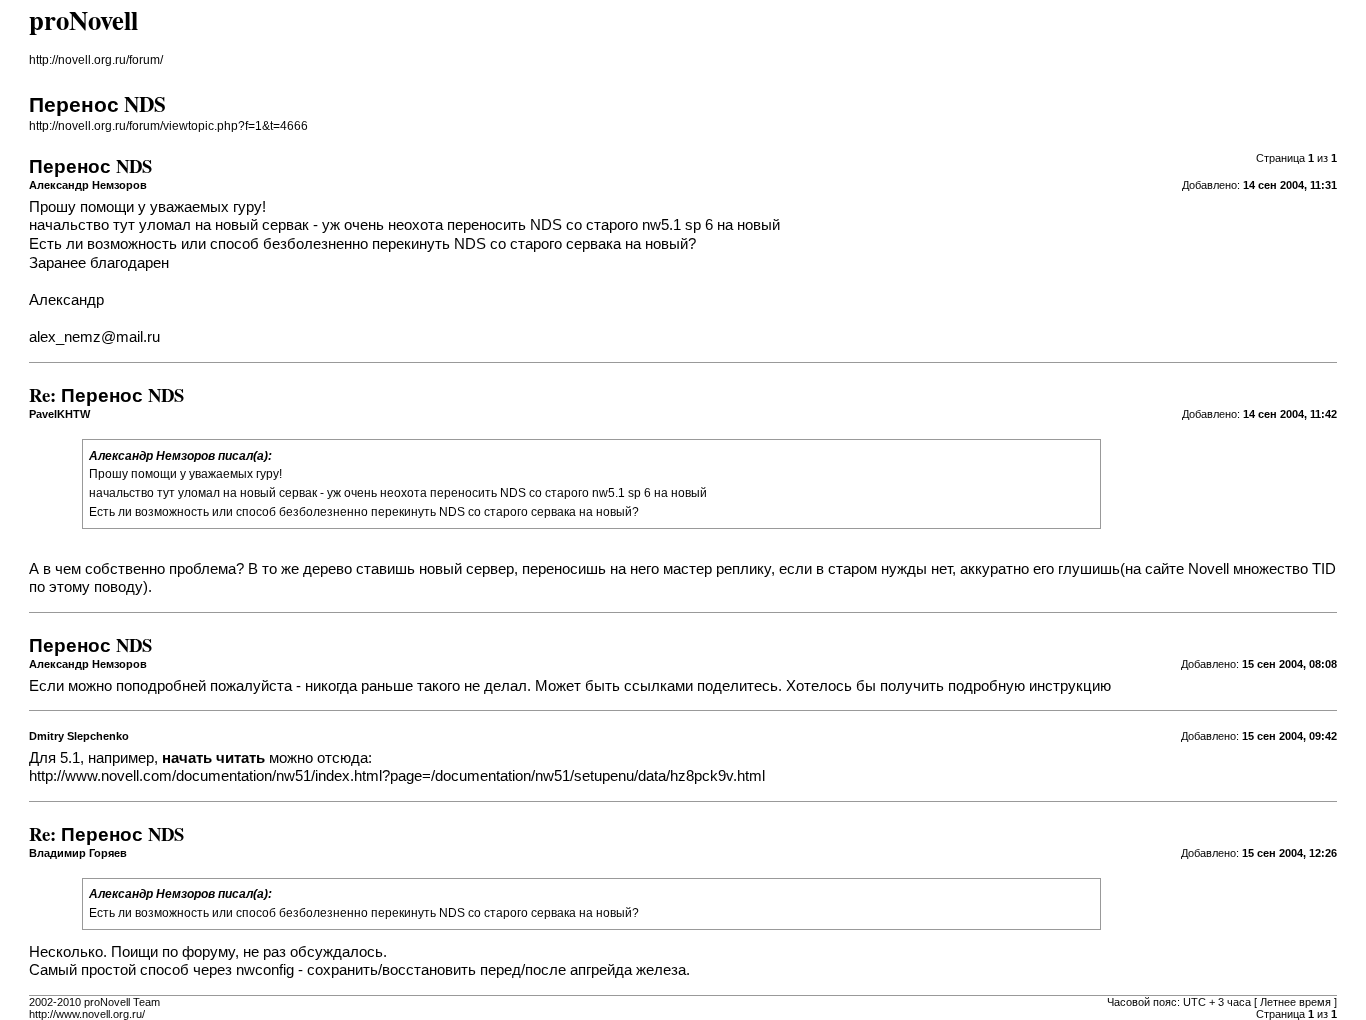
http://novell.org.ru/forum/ (96, 60)
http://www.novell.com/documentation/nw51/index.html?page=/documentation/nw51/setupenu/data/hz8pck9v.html (397, 776)
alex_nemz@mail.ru (94, 337)
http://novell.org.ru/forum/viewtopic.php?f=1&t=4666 (168, 126)
